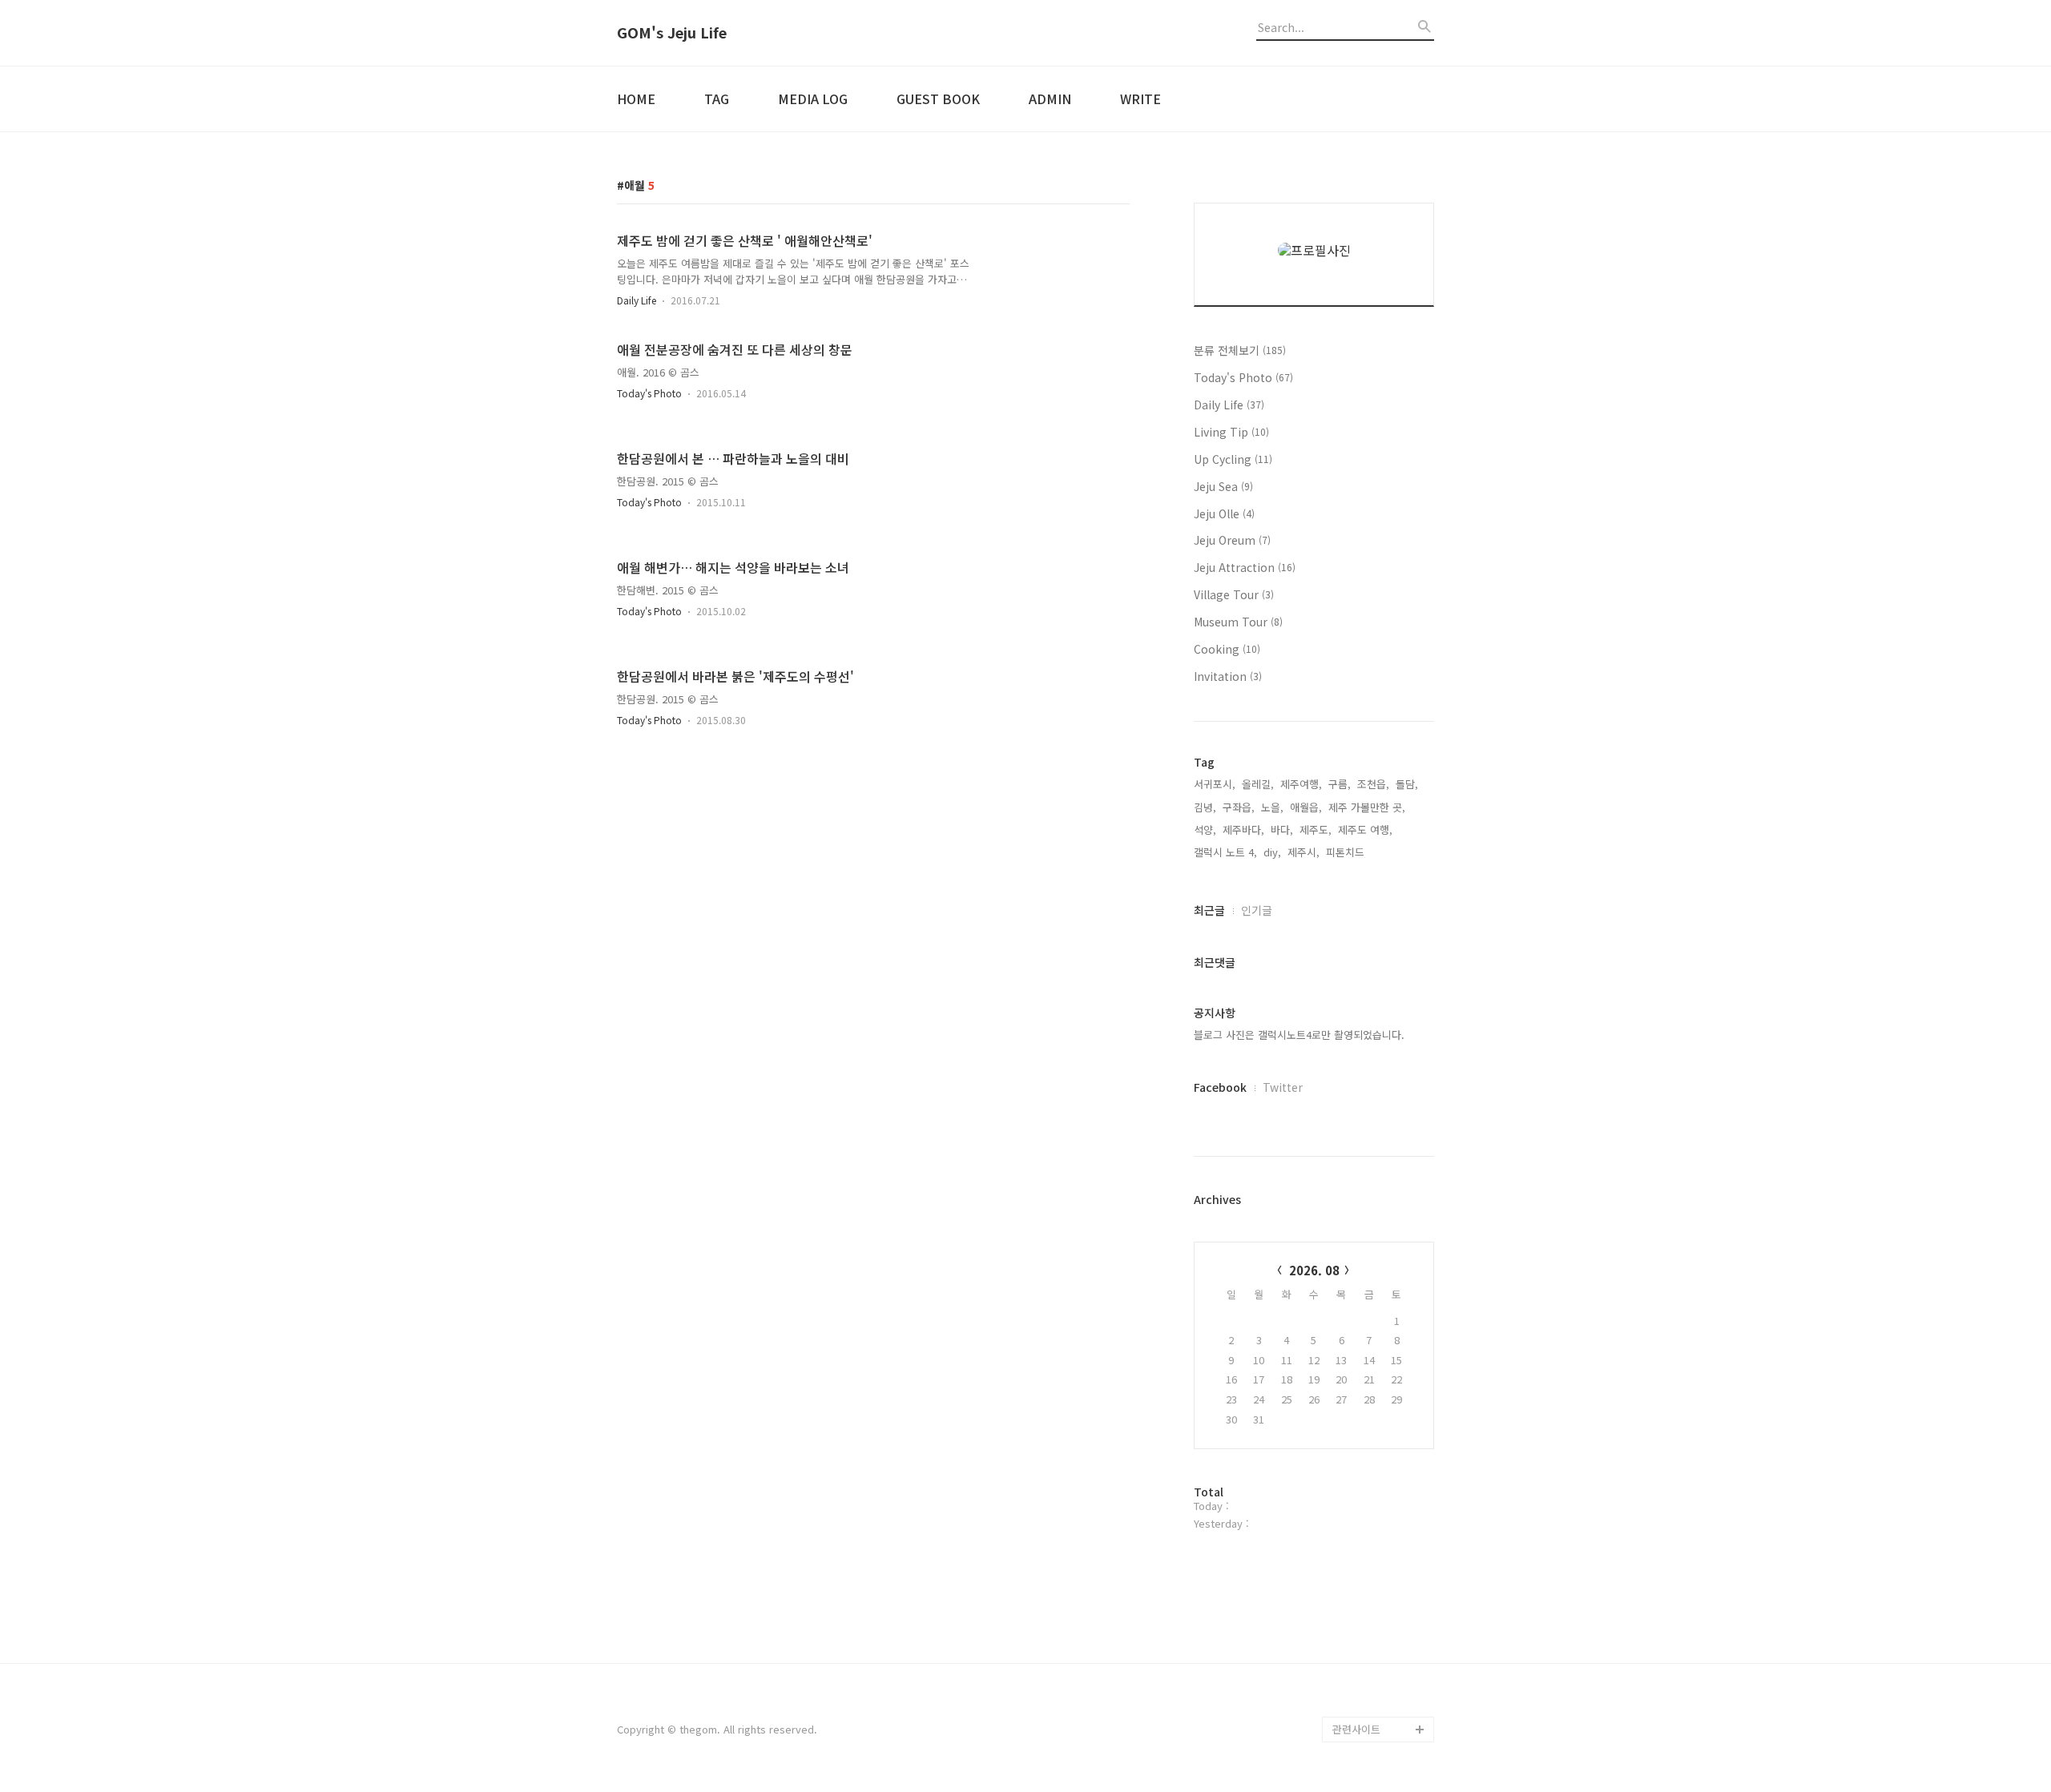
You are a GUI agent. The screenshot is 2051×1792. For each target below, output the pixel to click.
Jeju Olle (1224, 513)
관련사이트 (1356, 1729)
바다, (1282, 830)
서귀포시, (1215, 784)
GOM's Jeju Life (672, 33)
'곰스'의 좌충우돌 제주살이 (1383, 1691)
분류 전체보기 (1240, 350)
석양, (1205, 830)
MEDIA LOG (813, 99)
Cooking (1227, 649)
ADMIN (1050, 99)
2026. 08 (1314, 1270)
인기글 (1257, 910)
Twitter (1283, 1087)
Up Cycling (1233, 459)
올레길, (1258, 784)
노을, (1272, 807)
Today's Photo (649, 393)
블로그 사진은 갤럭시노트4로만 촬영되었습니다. (1299, 1035)
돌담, (1407, 784)
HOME (636, 99)
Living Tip (1231, 432)
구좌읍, (1239, 807)
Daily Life (637, 300)
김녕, (1205, 807)
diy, (1272, 852)
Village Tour (1234, 594)
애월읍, (1306, 807)
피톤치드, (1347, 852)
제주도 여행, (1365, 830)
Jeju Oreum (1232, 540)
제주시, (1304, 852)
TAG (717, 99)
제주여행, (1301, 784)
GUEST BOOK (938, 99)
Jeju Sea (1223, 486)
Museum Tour (1238, 622)
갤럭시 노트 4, (1225, 852)
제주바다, (1243, 830)
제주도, (1316, 830)
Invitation (1228, 676)
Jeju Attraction (1245, 567)
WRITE (1140, 99)
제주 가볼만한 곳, (1367, 807)
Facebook (1220, 1087)
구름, (1340, 784)
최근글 (1209, 910)
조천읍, (1373, 784)
